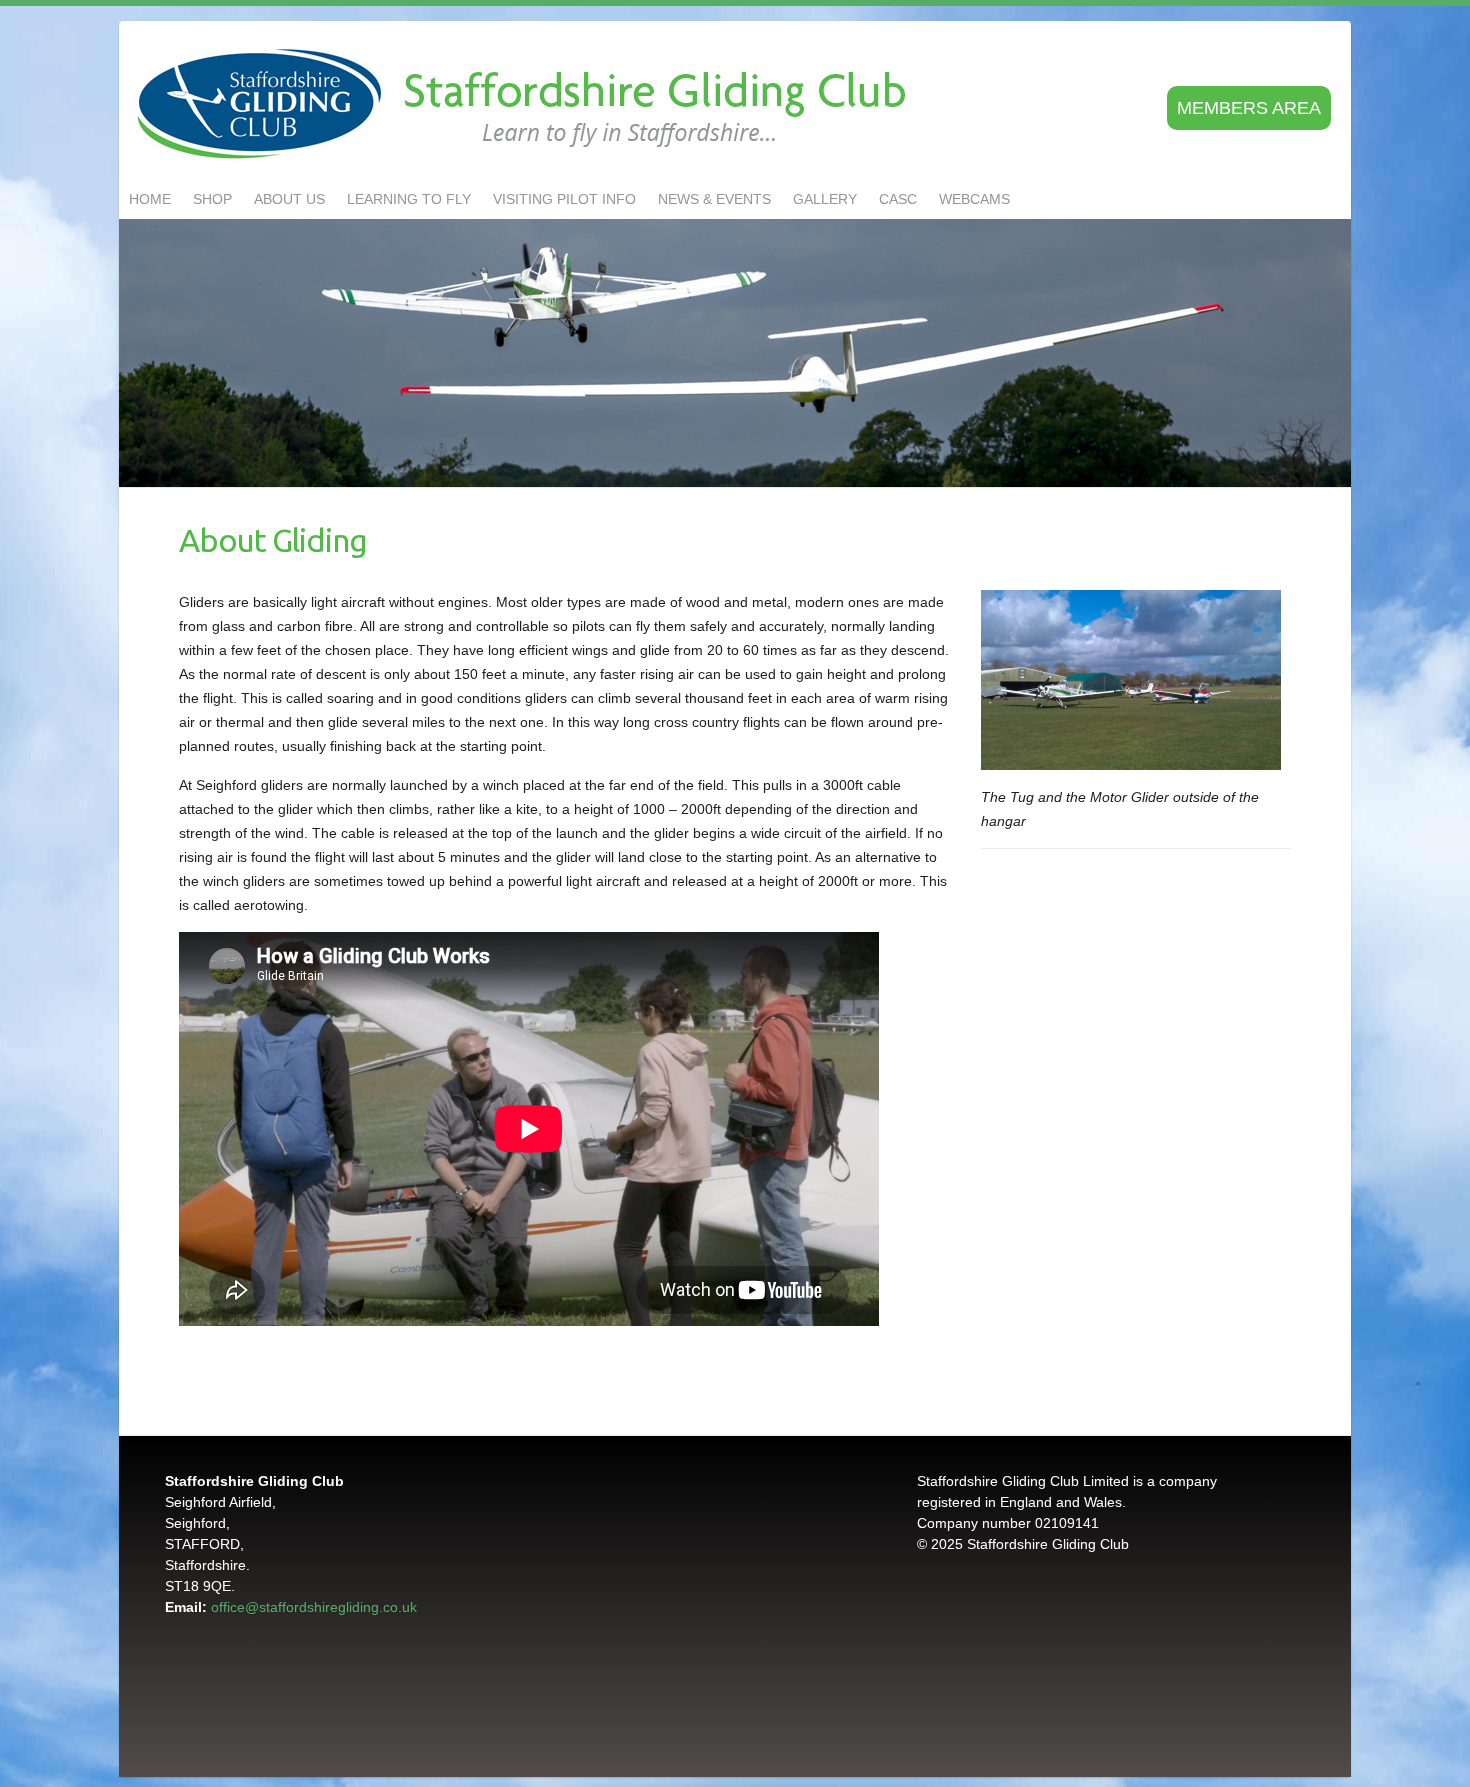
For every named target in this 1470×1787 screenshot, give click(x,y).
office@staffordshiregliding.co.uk (314, 1607)
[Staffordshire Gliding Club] (526, 105)
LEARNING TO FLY (409, 199)
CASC (898, 199)
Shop (212, 199)
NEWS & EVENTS (714, 199)
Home (150, 199)
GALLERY (825, 199)
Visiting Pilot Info (564, 199)
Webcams (974, 199)
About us (289, 199)
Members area (1249, 108)
